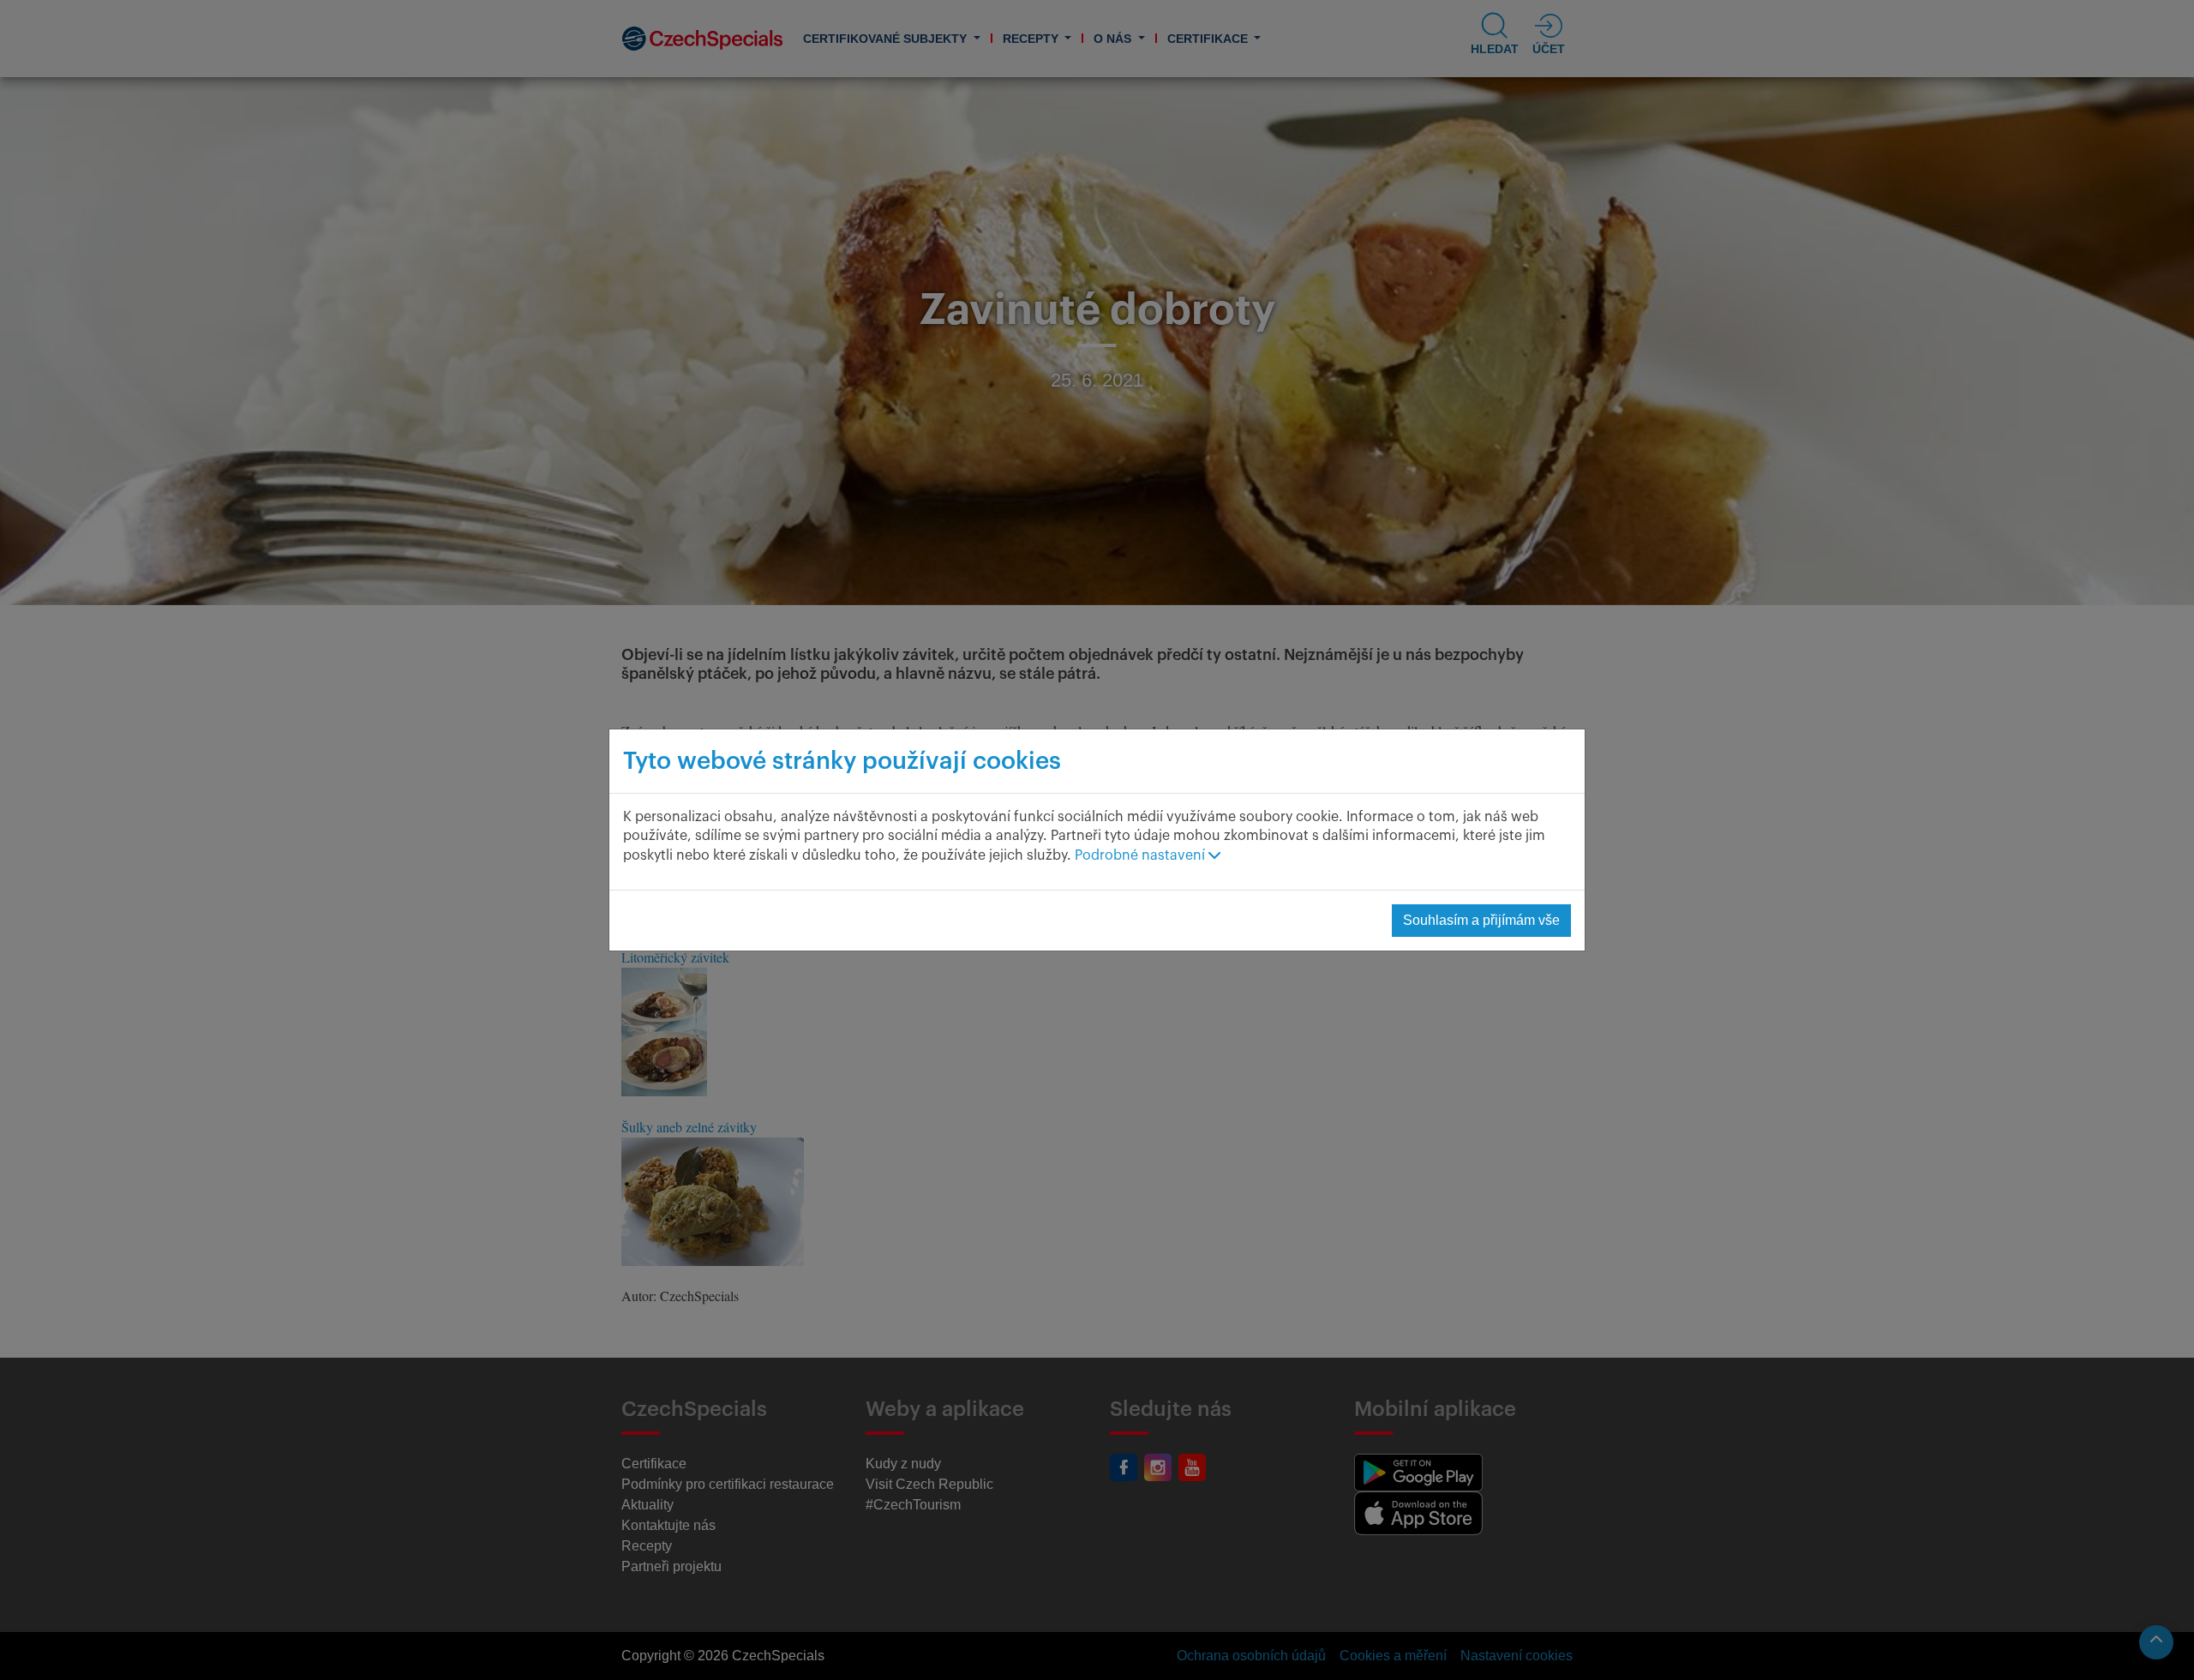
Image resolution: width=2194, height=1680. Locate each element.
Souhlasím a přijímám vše (1481, 920)
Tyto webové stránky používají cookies (842, 761)
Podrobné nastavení (1142, 855)
